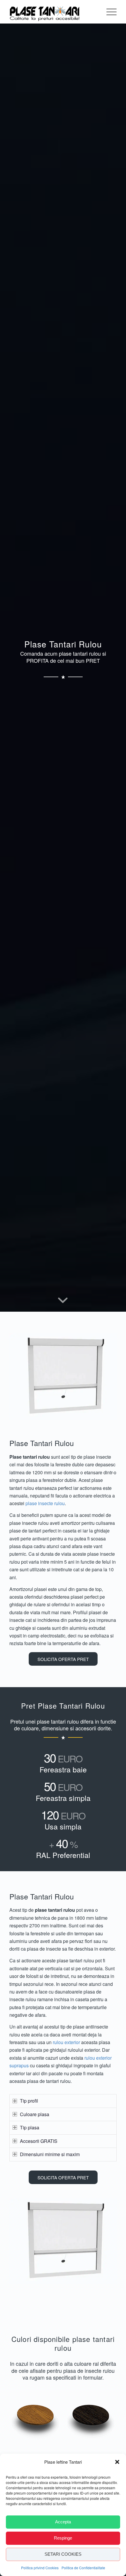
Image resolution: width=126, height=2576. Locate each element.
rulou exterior (66, 2042)
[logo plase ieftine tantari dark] (47, 12)
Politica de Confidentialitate (83, 2568)
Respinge (63, 2538)
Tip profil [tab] (29, 2101)
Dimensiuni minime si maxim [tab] (50, 2154)
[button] (117, 2462)
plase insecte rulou (45, 1503)
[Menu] (109, 12)
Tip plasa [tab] (30, 2127)
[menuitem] (109, 12)
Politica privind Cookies (40, 2568)
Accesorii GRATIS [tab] (39, 2141)
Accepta (63, 2522)
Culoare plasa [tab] (35, 2114)
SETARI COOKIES (63, 2554)
